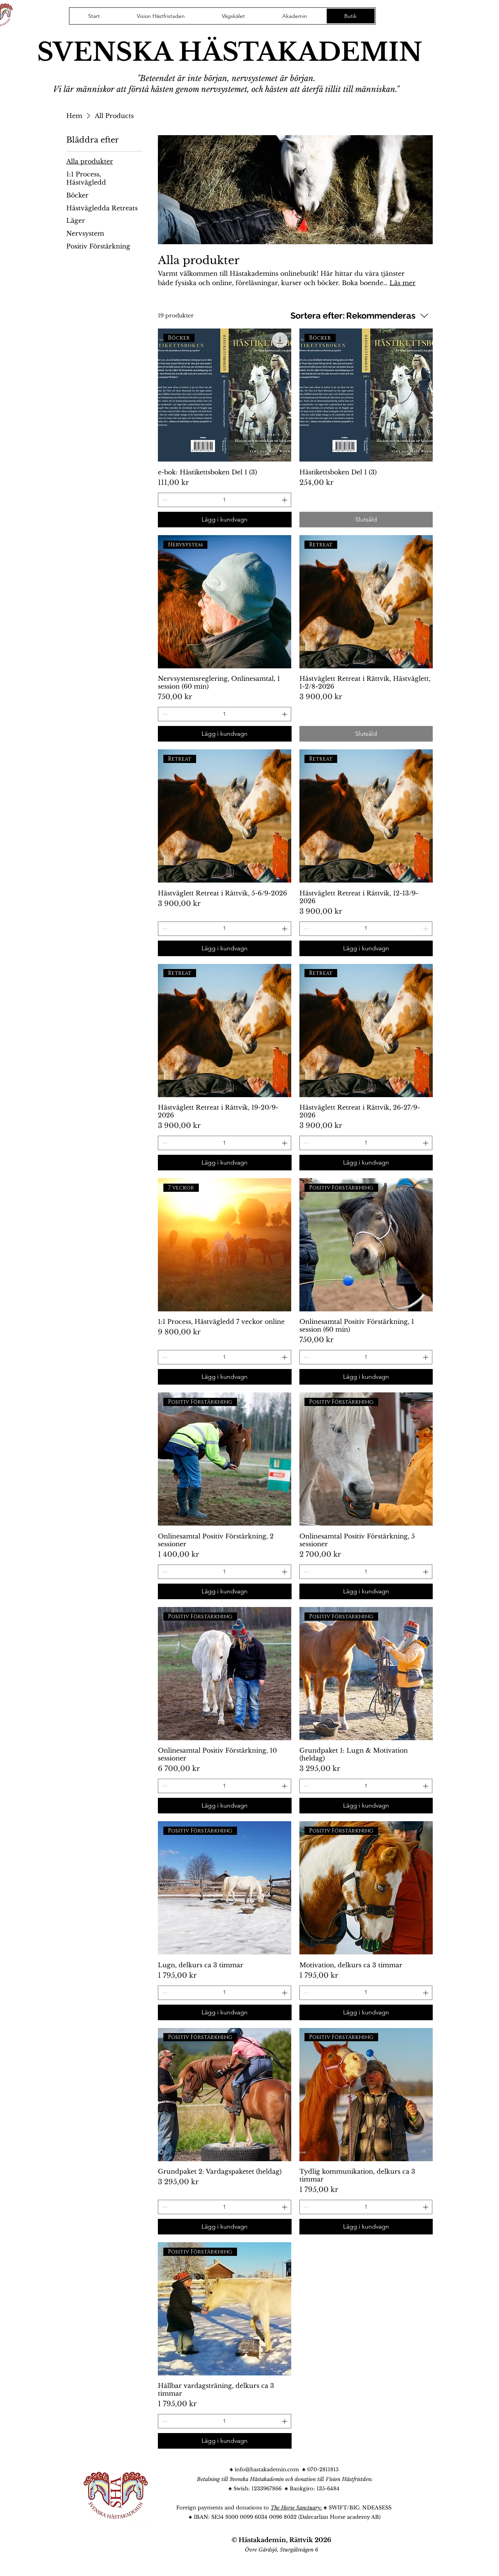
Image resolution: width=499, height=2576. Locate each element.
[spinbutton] (224, 500)
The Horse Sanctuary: (296, 2508)
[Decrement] (164, 500)
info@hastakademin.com (267, 2469)
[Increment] (285, 500)
